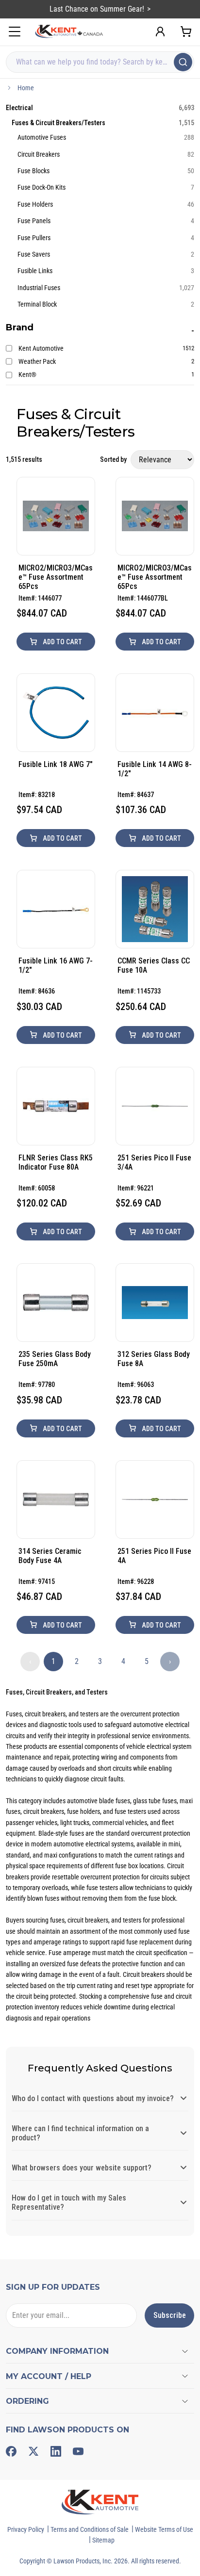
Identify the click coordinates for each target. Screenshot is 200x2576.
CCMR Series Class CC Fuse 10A (154, 965)
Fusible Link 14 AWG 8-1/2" (155, 769)
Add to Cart (62, 642)
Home (26, 88)
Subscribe (170, 2315)
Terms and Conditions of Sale (90, 2529)
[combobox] (100, 62)
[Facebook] (11, 2451)
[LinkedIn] (56, 2451)
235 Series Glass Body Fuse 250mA (55, 1359)
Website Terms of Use (164, 2529)
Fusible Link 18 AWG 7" (56, 764)
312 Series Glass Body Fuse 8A (154, 1359)
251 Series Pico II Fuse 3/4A (154, 1162)
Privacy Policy (26, 2529)
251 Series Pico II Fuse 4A (154, 1556)
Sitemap (103, 2540)
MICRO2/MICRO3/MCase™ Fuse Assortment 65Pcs (56, 577)
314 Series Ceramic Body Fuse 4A (50, 1556)
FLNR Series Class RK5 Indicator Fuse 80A (56, 1162)
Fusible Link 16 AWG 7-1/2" (56, 965)
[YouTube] (78, 2451)
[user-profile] (160, 32)
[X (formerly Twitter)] (33, 2451)
